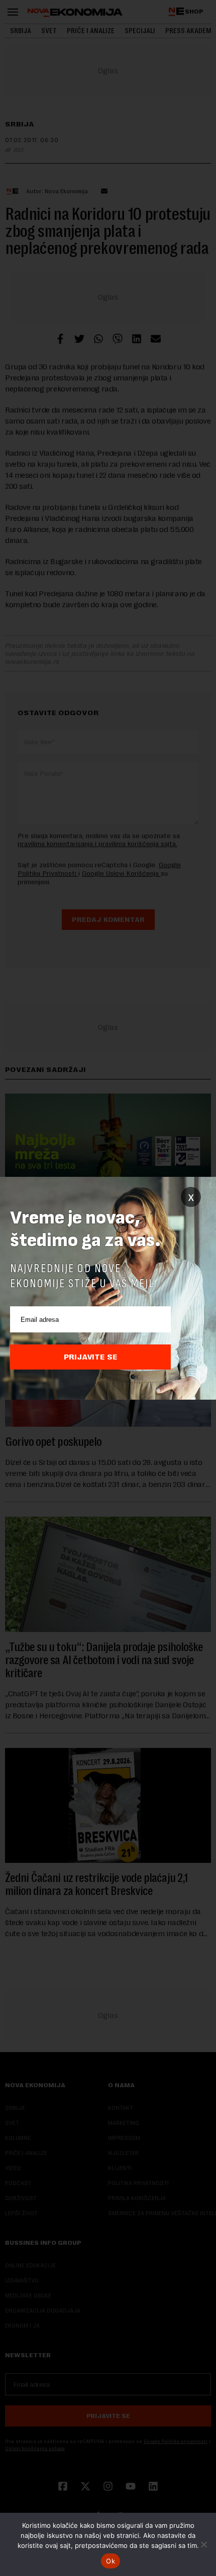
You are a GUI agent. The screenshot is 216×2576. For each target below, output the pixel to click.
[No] (203, 2544)
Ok (111, 2561)
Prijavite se (91, 1357)
